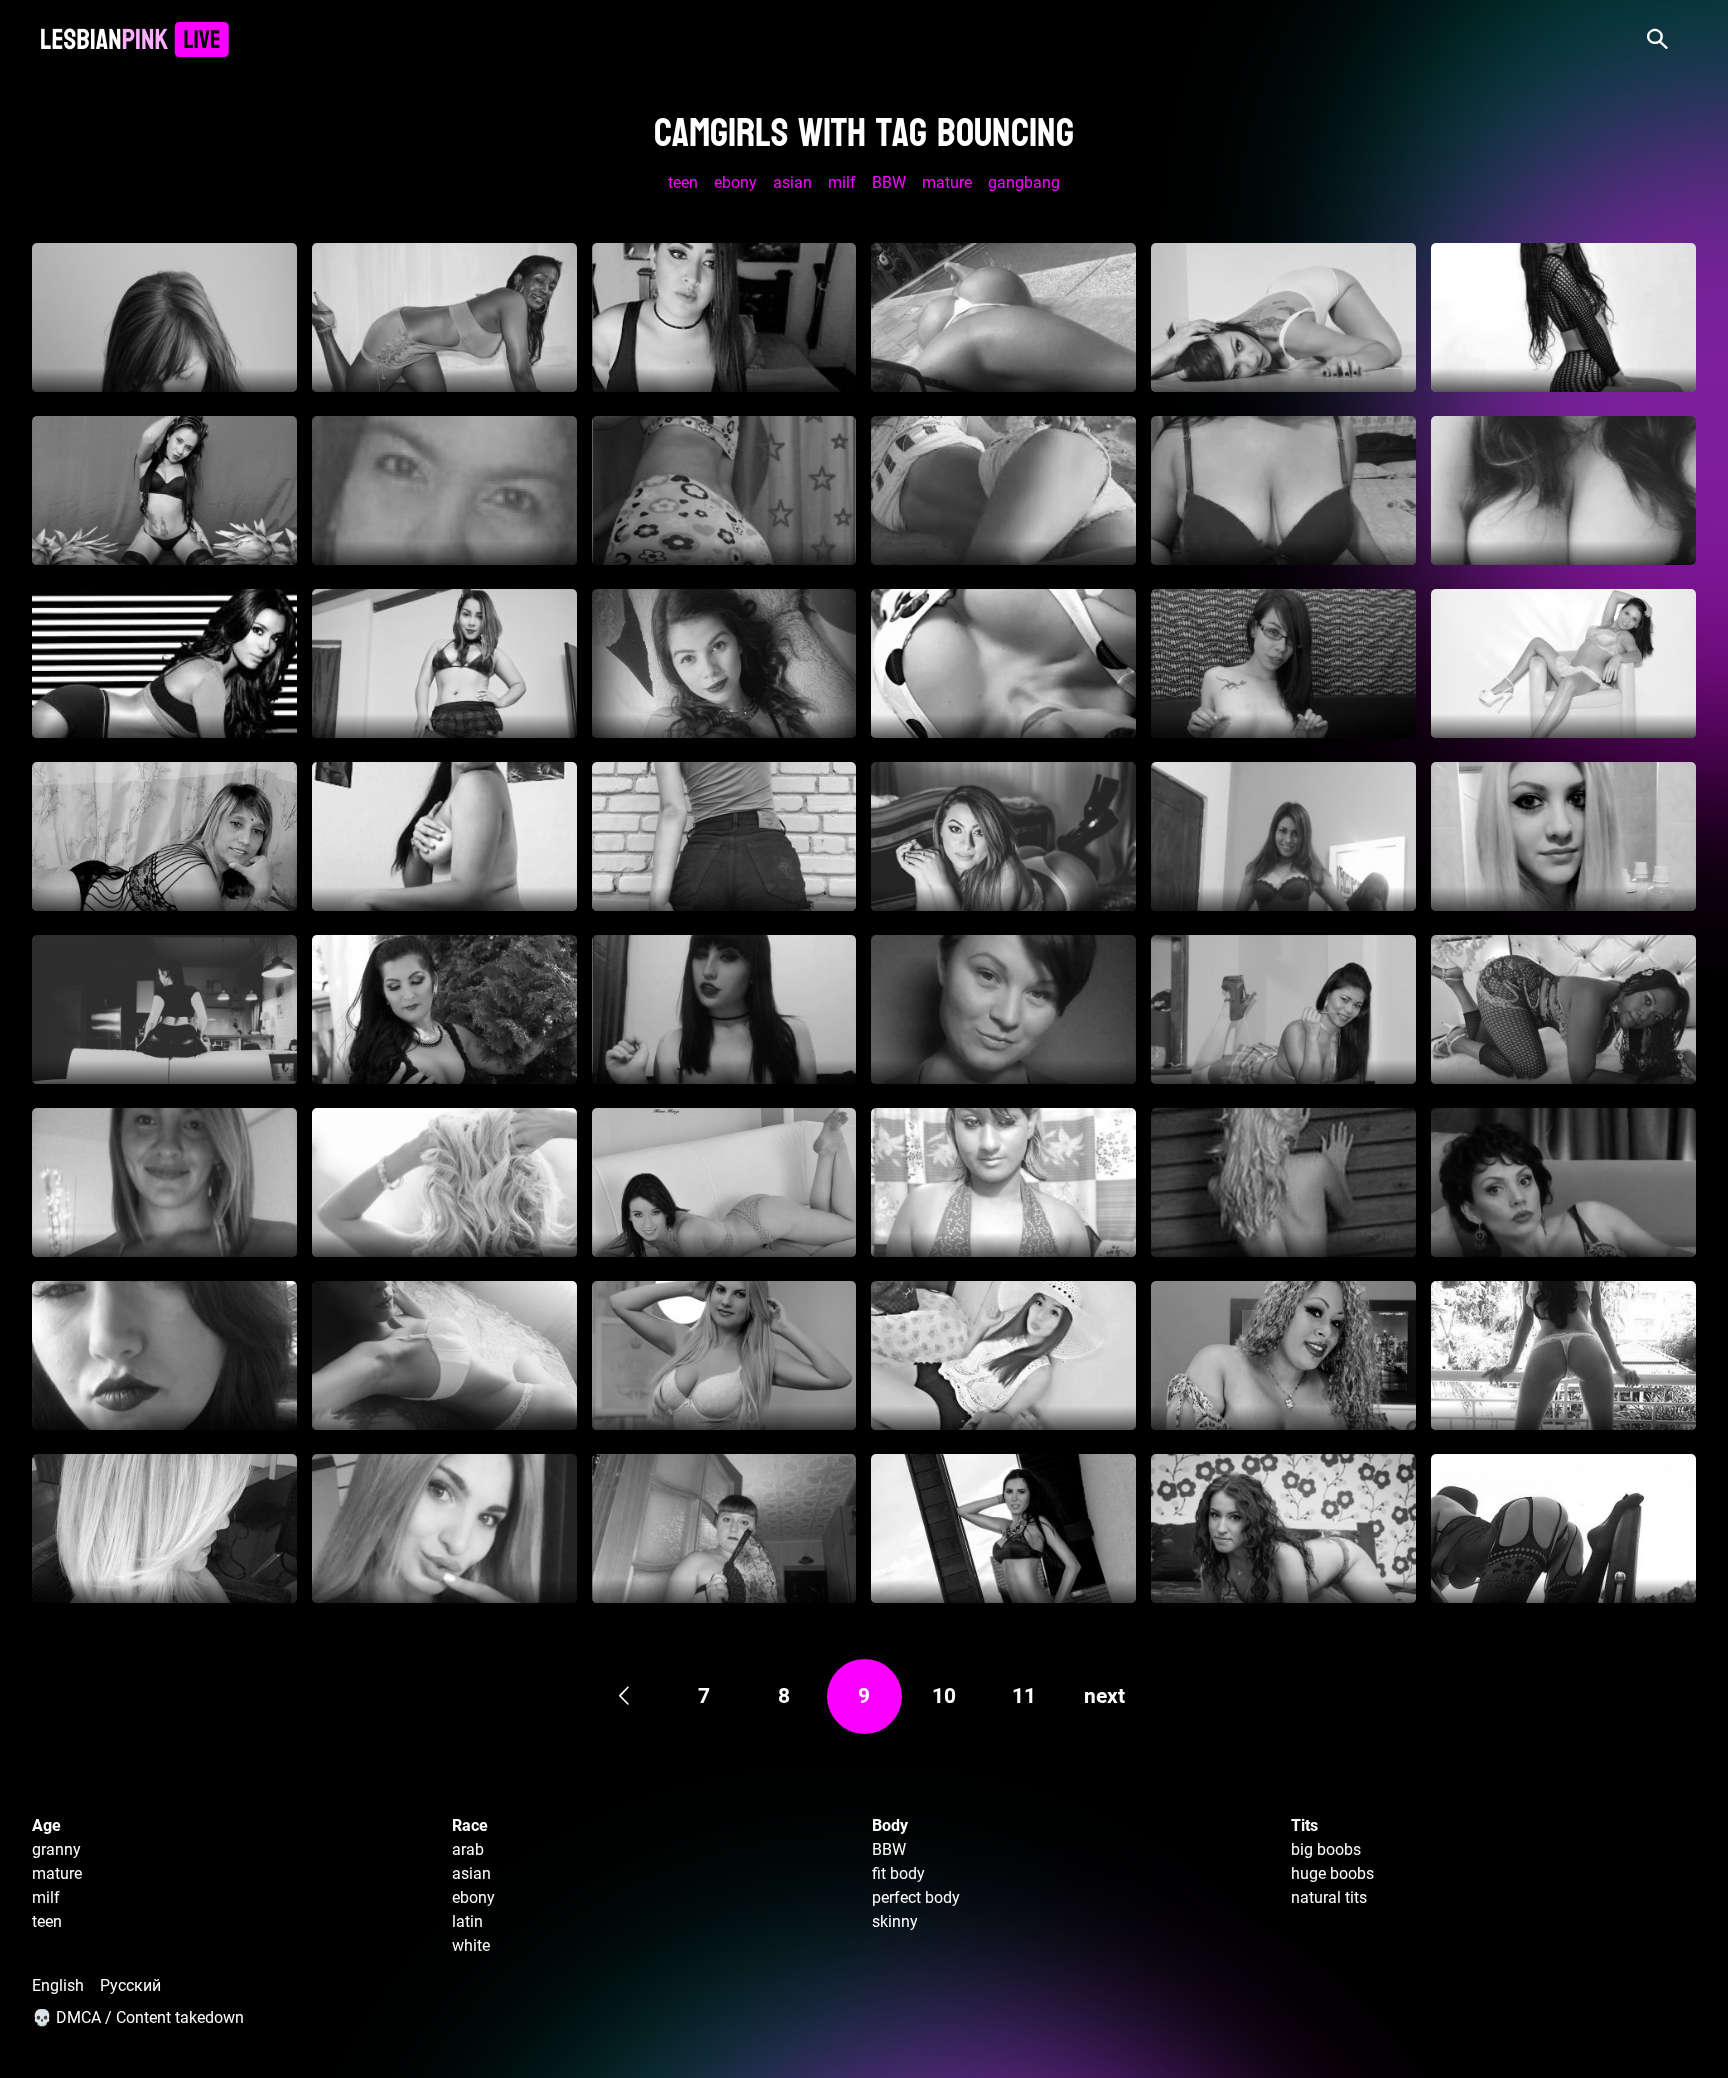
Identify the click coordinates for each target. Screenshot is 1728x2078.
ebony (735, 182)
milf (842, 182)
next (1104, 1696)
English (58, 1985)
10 (944, 1696)
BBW (889, 182)
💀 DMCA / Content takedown (138, 2017)
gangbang (1024, 182)
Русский (130, 1985)
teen (683, 182)
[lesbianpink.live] (134, 39)
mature (947, 182)
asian (792, 182)
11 (1024, 1696)
